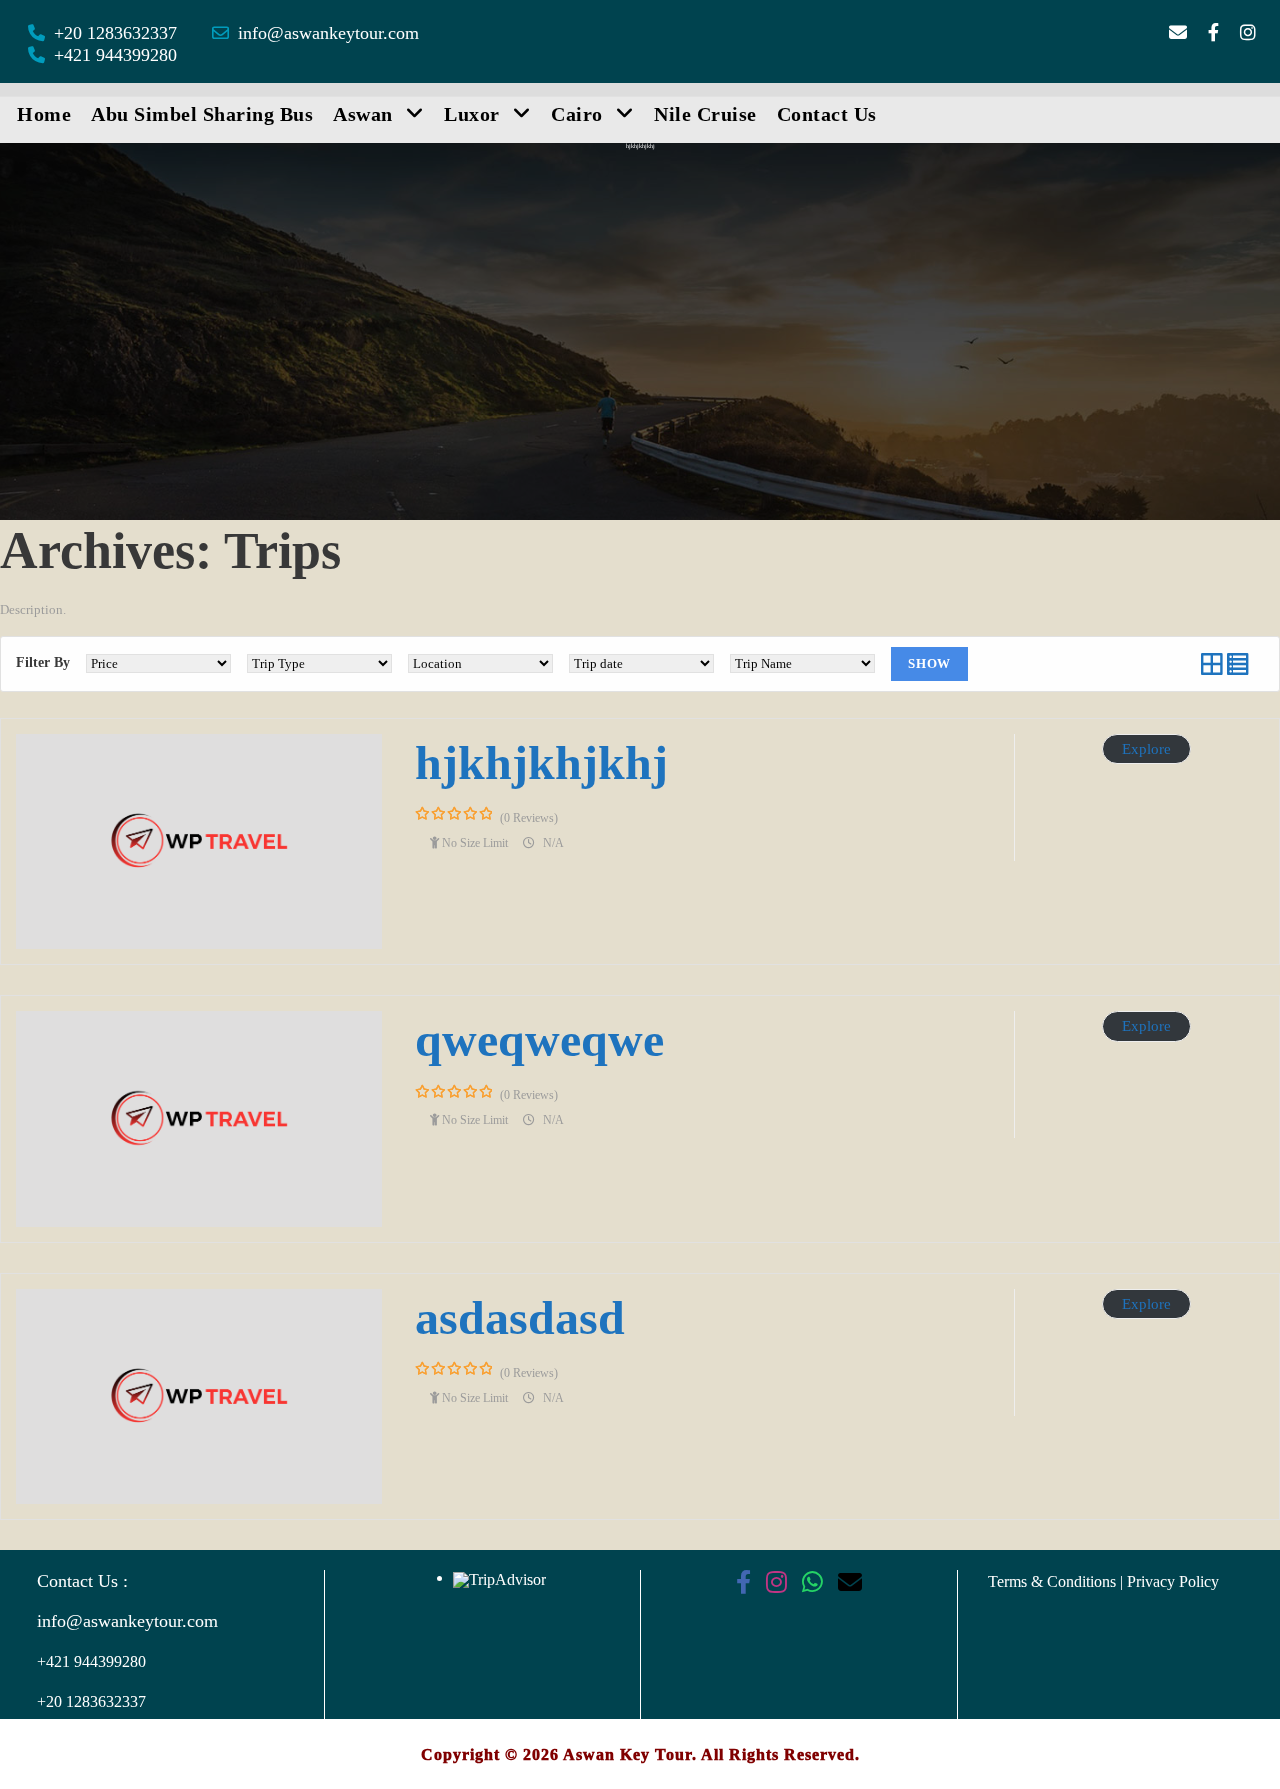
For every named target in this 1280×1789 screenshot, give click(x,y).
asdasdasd (520, 1317)
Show (929, 663)
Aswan (363, 114)
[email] (1178, 33)
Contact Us (827, 114)
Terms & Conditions (1054, 1581)
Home (44, 114)
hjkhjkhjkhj (541, 762)
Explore (1146, 749)
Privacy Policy (1173, 1581)
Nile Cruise (705, 114)
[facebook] (1213, 33)
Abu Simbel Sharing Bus (202, 114)
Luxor (472, 114)
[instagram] (1248, 33)
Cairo (577, 114)
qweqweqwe (539, 1039)
